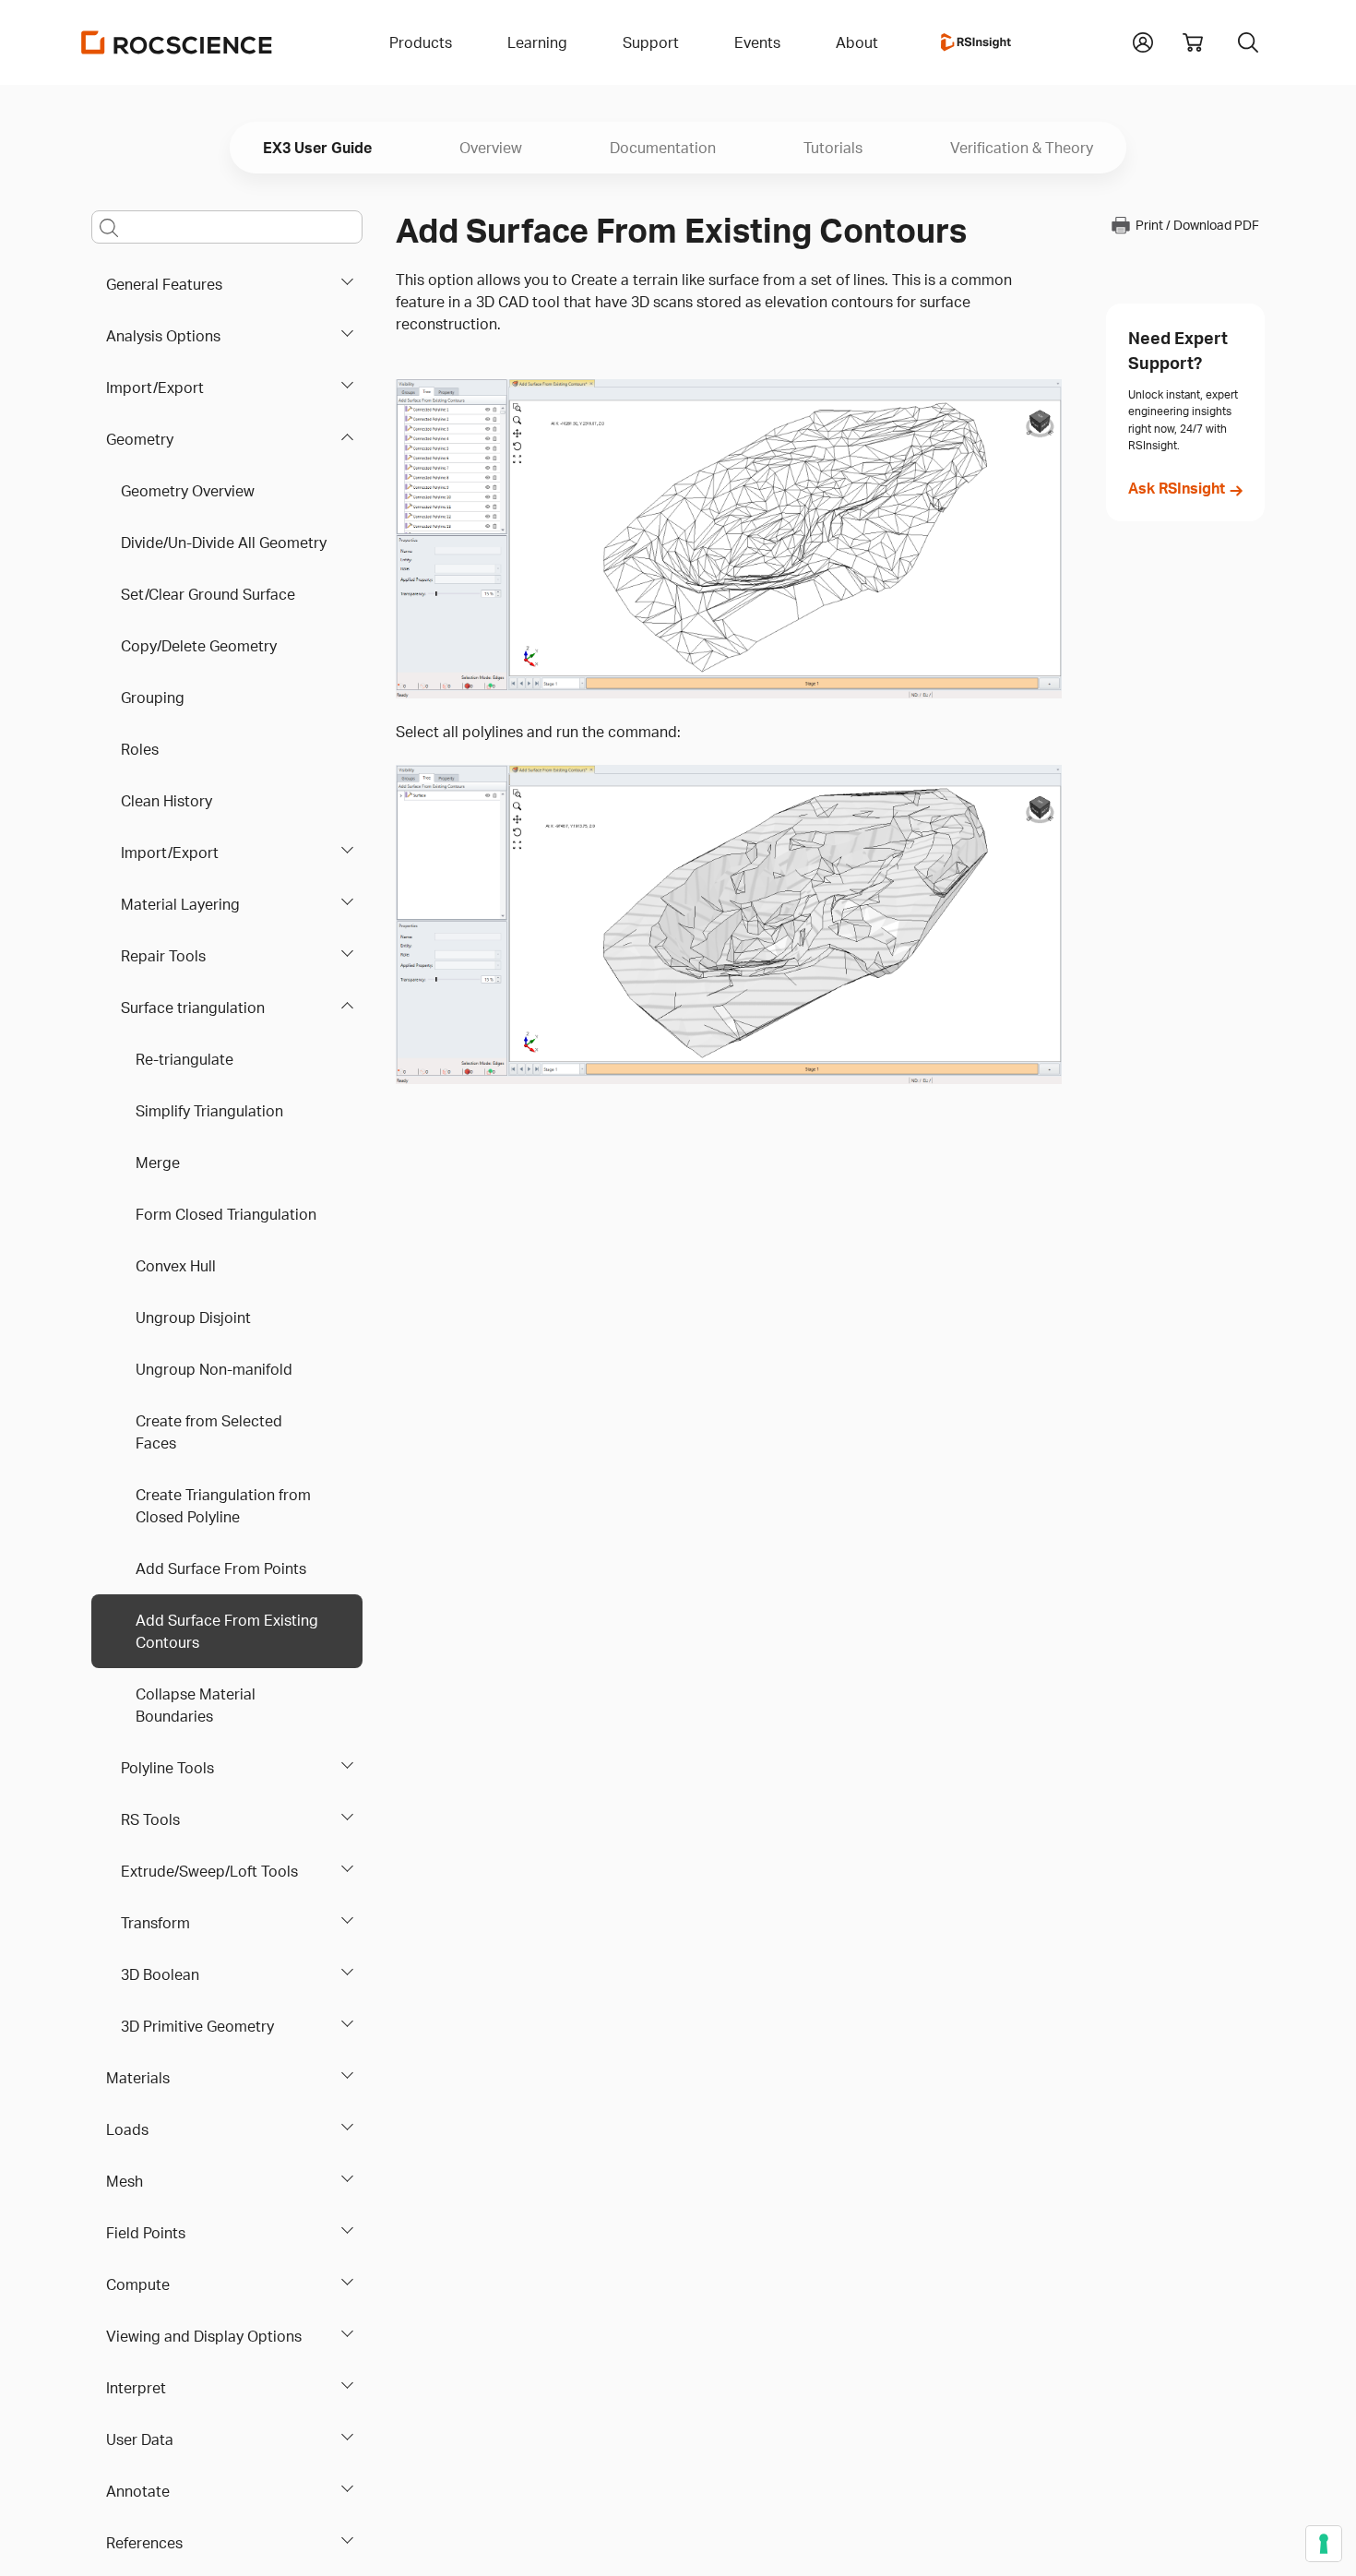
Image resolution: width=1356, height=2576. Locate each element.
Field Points (146, 2233)
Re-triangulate (184, 1059)
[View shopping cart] (1193, 42)
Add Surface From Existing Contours (227, 1631)
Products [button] (421, 42)
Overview (491, 148)
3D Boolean (160, 1974)
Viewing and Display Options (204, 2336)
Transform (155, 1923)
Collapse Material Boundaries (196, 1705)
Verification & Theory (1022, 148)
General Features (164, 284)
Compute (138, 2284)
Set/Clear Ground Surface (208, 594)
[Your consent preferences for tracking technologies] (1324, 2544)
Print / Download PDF (1197, 226)
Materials (138, 2078)
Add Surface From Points (221, 1568)
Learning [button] (537, 42)
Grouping (153, 698)
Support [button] (651, 42)
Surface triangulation (193, 1008)
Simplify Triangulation (209, 1111)
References (144, 2543)
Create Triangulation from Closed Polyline (223, 1506)
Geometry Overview (188, 491)
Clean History (167, 801)
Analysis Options (163, 336)
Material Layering (180, 904)
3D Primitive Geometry (197, 2026)
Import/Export (155, 388)
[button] (1143, 41)
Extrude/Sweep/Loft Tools (209, 1871)
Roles (140, 749)
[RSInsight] (976, 42)
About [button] (857, 42)
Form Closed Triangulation (226, 1214)
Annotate (138, 2491)
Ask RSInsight (1177, 488)
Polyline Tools (167, 1768)
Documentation (663, 148)
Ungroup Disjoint (193, 1318)
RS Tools (150, 1819)
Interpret (136, 2388)
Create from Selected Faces (209, 1432)
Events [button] (757, 42)
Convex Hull (176, 1266)
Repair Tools (163, 956)
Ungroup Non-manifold (214, 1369)
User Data (140, 2439)
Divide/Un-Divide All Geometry (224, 543)
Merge (158, 1163)
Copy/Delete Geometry (199, 646)
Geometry (140, 439)
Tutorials (833, 148)
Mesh (125, 2181)
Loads (127, 2129)
